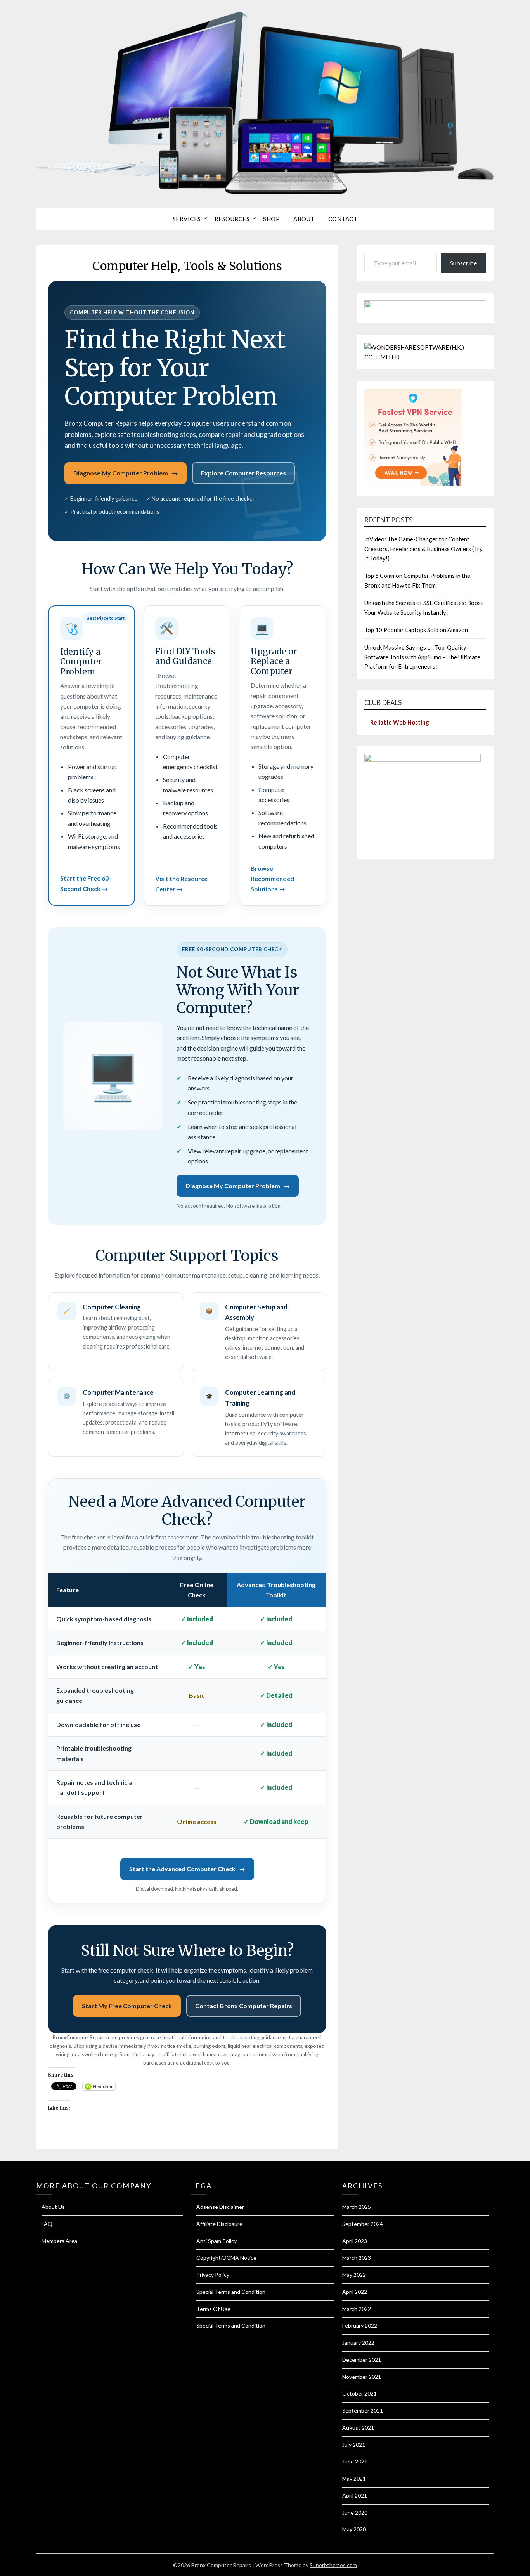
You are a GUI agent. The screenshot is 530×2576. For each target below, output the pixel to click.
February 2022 (360, 2326)
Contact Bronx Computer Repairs (244, 2006)
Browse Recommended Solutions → (272, 879)
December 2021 (362, 2360)
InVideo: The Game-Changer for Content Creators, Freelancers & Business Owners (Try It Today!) (423, 549)
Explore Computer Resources (243, 473)
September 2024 (363, 2224)
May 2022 (354, 2275)
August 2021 (358, 2428)
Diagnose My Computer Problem (126, 473)
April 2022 (355, 2292)
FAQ (47, 2224)
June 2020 (355, 2513)
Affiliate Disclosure (219, 2224)
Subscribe (463, 263)
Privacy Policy (213, 2275)
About (304, 219)
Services (187, 219)
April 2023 (355, 2241)
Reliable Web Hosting (400, 722)
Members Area (59, 2241)
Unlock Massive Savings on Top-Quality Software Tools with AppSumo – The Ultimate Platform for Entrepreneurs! (422, 657)
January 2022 (358, 2343)
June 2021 (355, 2461)
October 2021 (359, 2393)
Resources (232, 219)
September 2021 (363, 2410)
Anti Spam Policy (217, 2241)
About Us (53, 2207)
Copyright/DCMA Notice (226, 2258)
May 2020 (354, 2529)
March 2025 (357, 2207)
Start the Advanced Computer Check (187, 1869)
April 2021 (355, 2495)
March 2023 (357, 2258)
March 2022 (357, 2309)
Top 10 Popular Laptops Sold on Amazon (416, 630)
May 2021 (354, 2478)
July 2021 (354, 2445)
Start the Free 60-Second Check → (86, 883)
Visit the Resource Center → (181, 883)
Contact (343, 219)
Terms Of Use (213, 2309)
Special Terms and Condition (231, 2292)
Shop (271, 219)
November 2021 (362, 2377)
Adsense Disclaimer (220, 2207)
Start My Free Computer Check (127, 2006)
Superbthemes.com (333, 2565)
